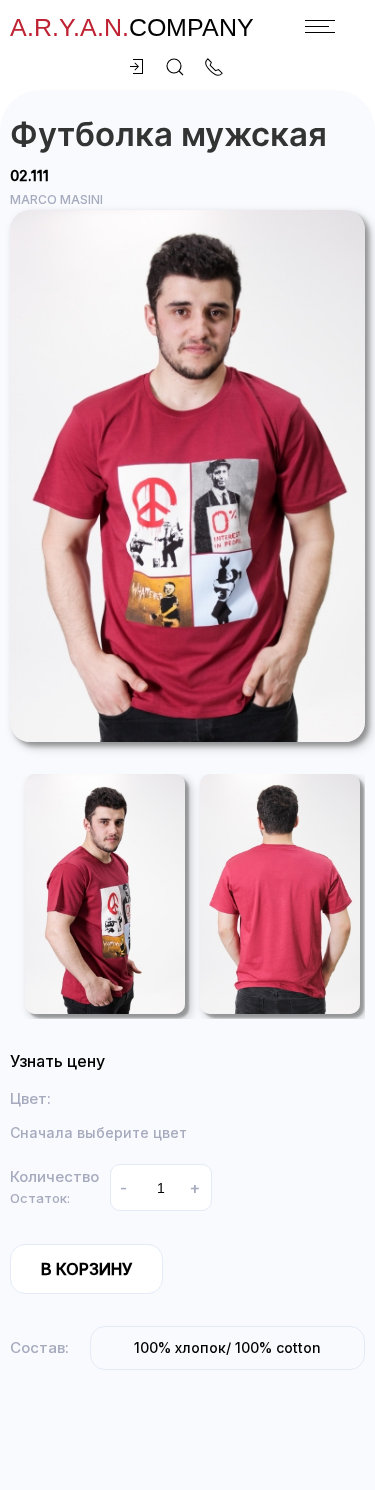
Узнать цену (57, 1061)
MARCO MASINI (56, 199)
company (132, 27)
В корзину (86, 1269)
